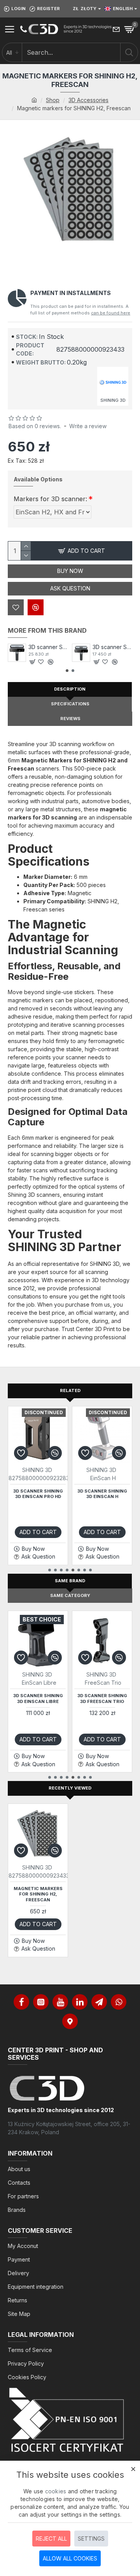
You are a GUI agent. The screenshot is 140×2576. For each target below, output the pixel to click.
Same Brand (70, 1581)
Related (70, 1390)
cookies (56, 2491)
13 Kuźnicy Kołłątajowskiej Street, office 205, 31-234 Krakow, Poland (69, 2128)
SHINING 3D (37, 1470)
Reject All (51, 2539)
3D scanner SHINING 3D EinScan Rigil (48, 647)
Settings (91, 2539)
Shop (53, 100)
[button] (67, 671)
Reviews (70, 719)
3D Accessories (88, 100)
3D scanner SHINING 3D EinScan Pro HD (38, 1494)
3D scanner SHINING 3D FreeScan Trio (102, 1698)
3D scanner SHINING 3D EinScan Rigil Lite (113, 647)
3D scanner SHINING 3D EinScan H (102, 1494)
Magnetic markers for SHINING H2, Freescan (38, 1894)
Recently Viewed (70, 1788)
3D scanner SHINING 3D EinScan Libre (38, 1698)
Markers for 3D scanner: (50, 499)
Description (70, 689)
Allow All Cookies (70, 2558)
